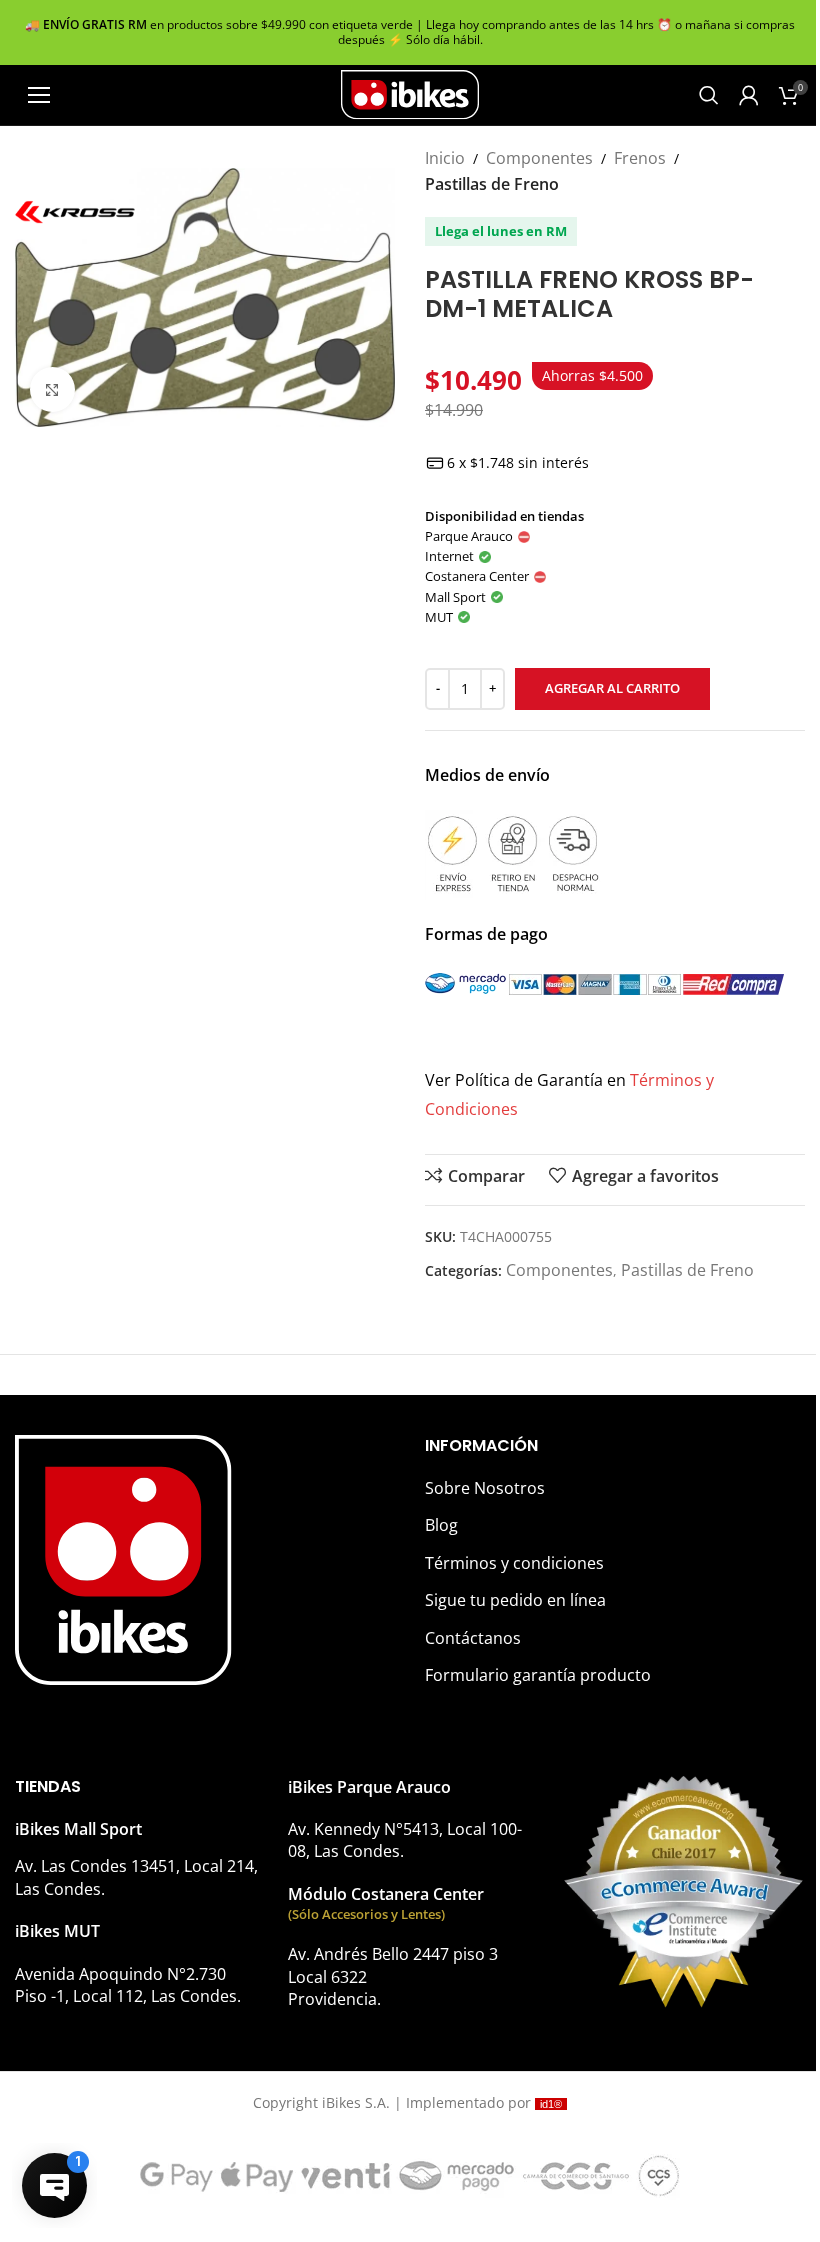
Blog (441, 1525)
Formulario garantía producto (538, 1675)
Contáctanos (473, 1638)
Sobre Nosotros (485, 1488)
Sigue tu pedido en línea (515, 1600)
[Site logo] (410, 93)
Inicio (445, 158)
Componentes (539, 158)
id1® (551, 2104)
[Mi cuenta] (749, 95)
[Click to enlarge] (52, 389)
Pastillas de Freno (492, 184)
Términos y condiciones (514, 1563)
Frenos (640, 158)
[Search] (709, 95)
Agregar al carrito (612, 688)
